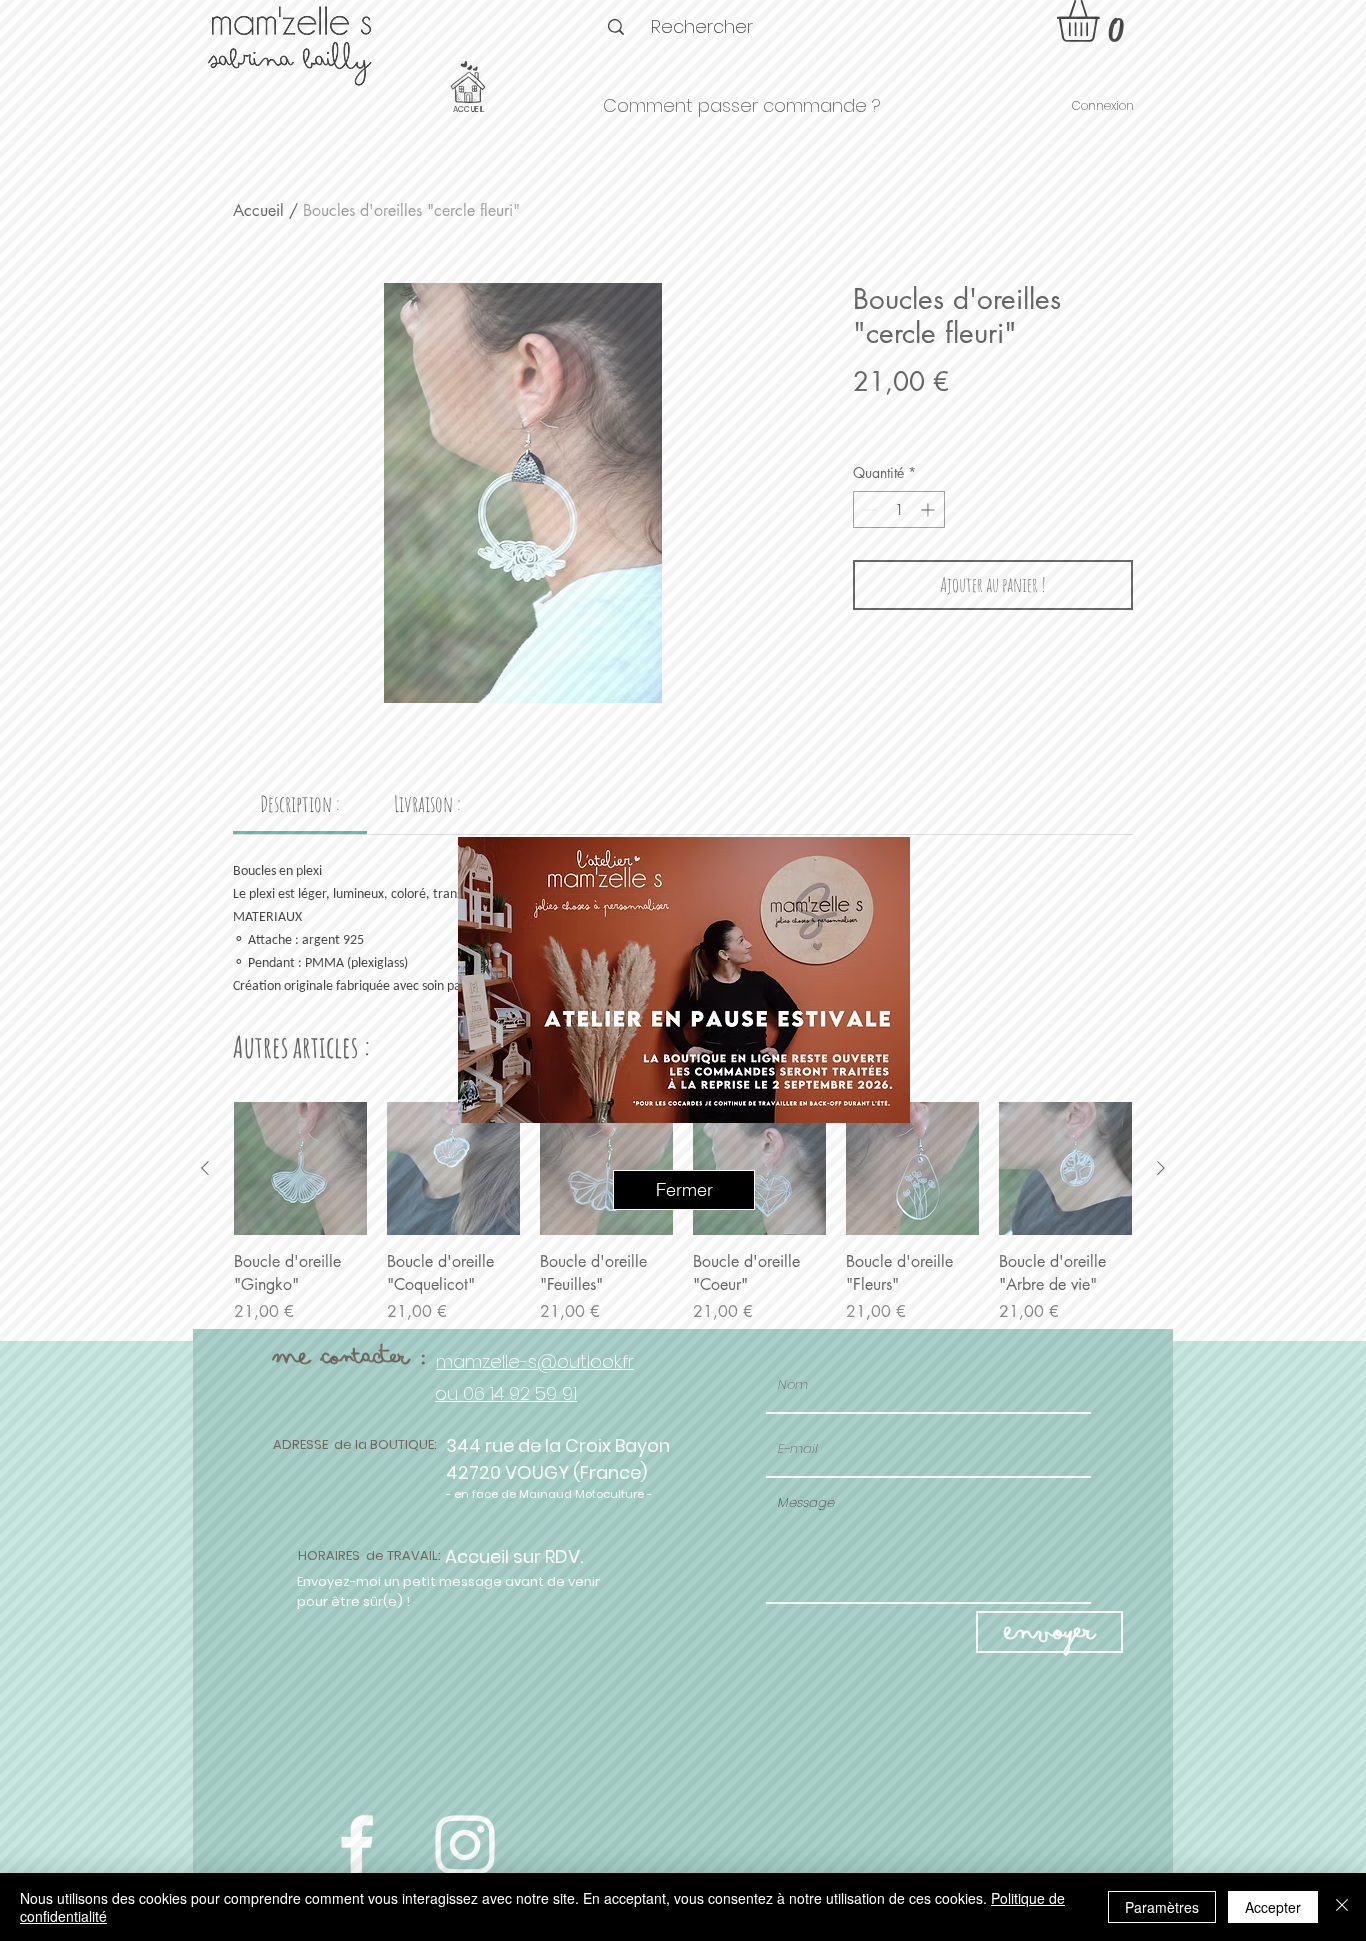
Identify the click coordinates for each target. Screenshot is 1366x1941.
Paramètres (1162, 1907)
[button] (684, 1190)
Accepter (1273, 1907)
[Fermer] (1342, 1907)
